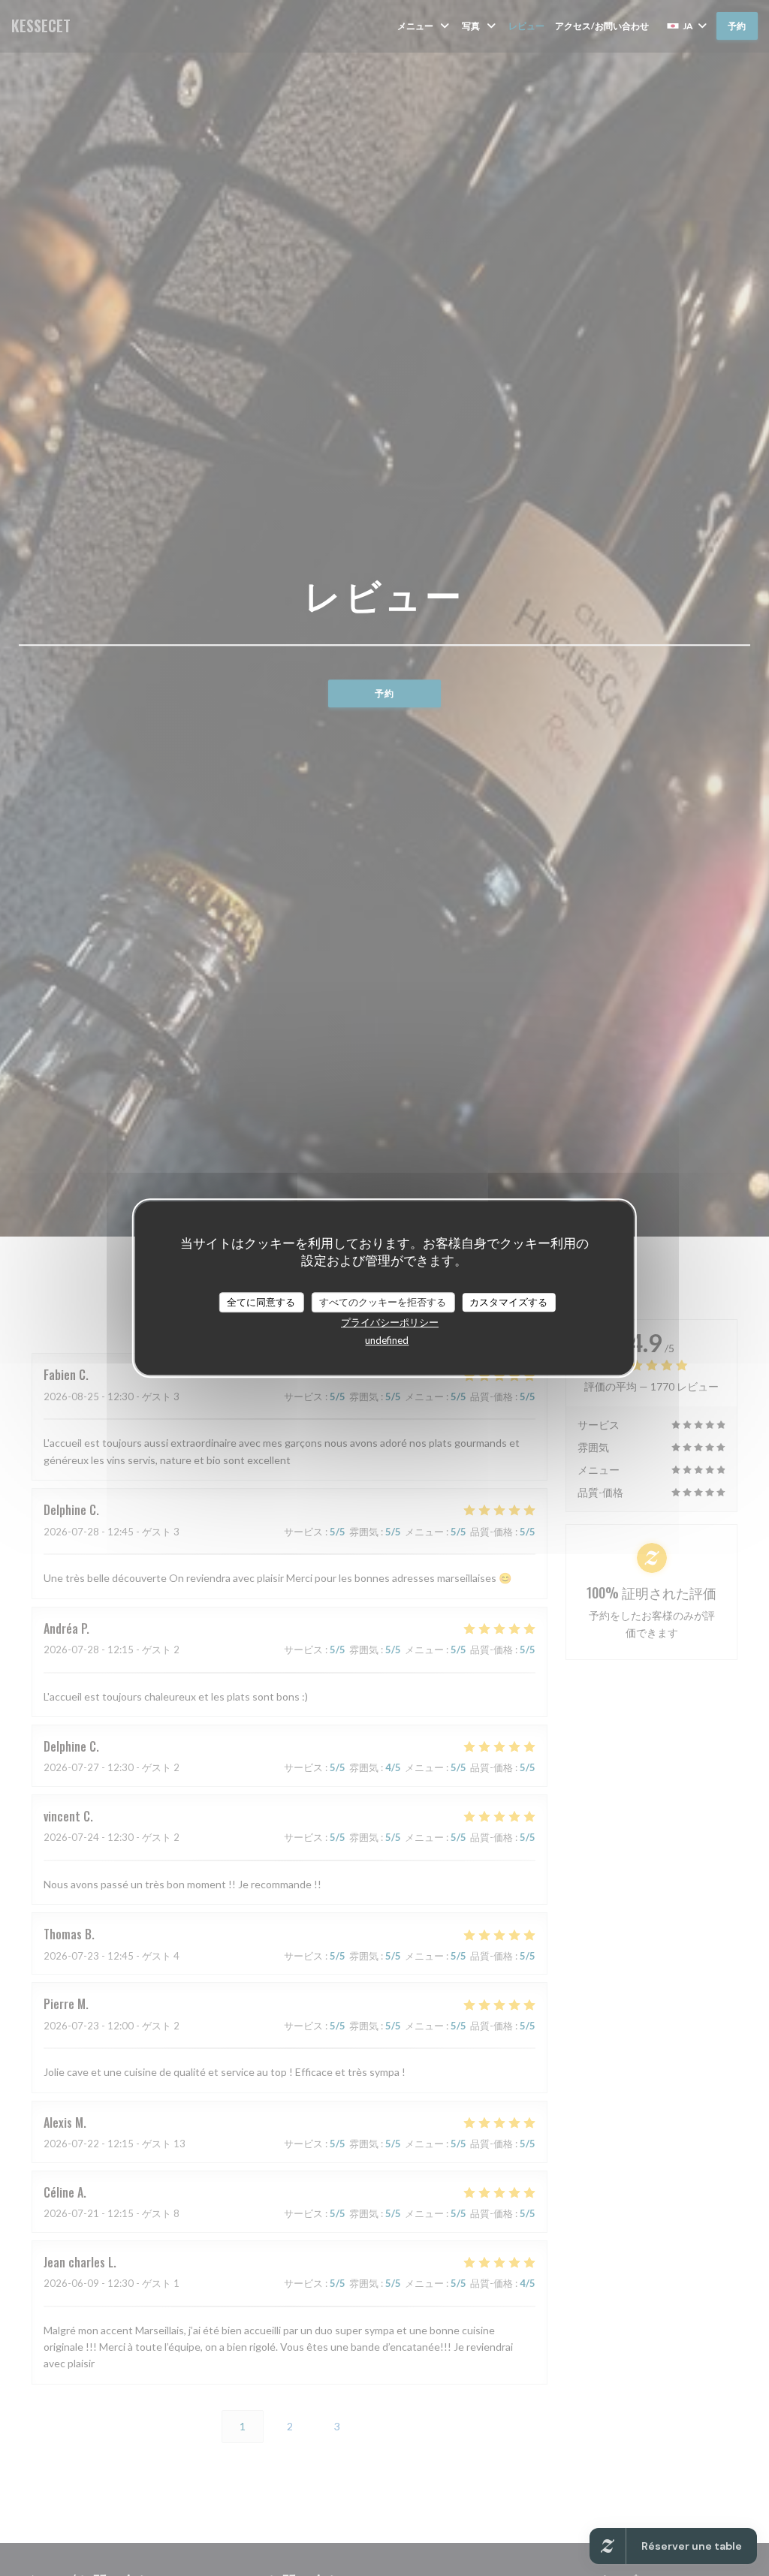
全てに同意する (261, 1302)
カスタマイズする (508, 1302)
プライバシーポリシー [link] (390, 1322)
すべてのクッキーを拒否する (383, 1302)
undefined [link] (387, 1340)
